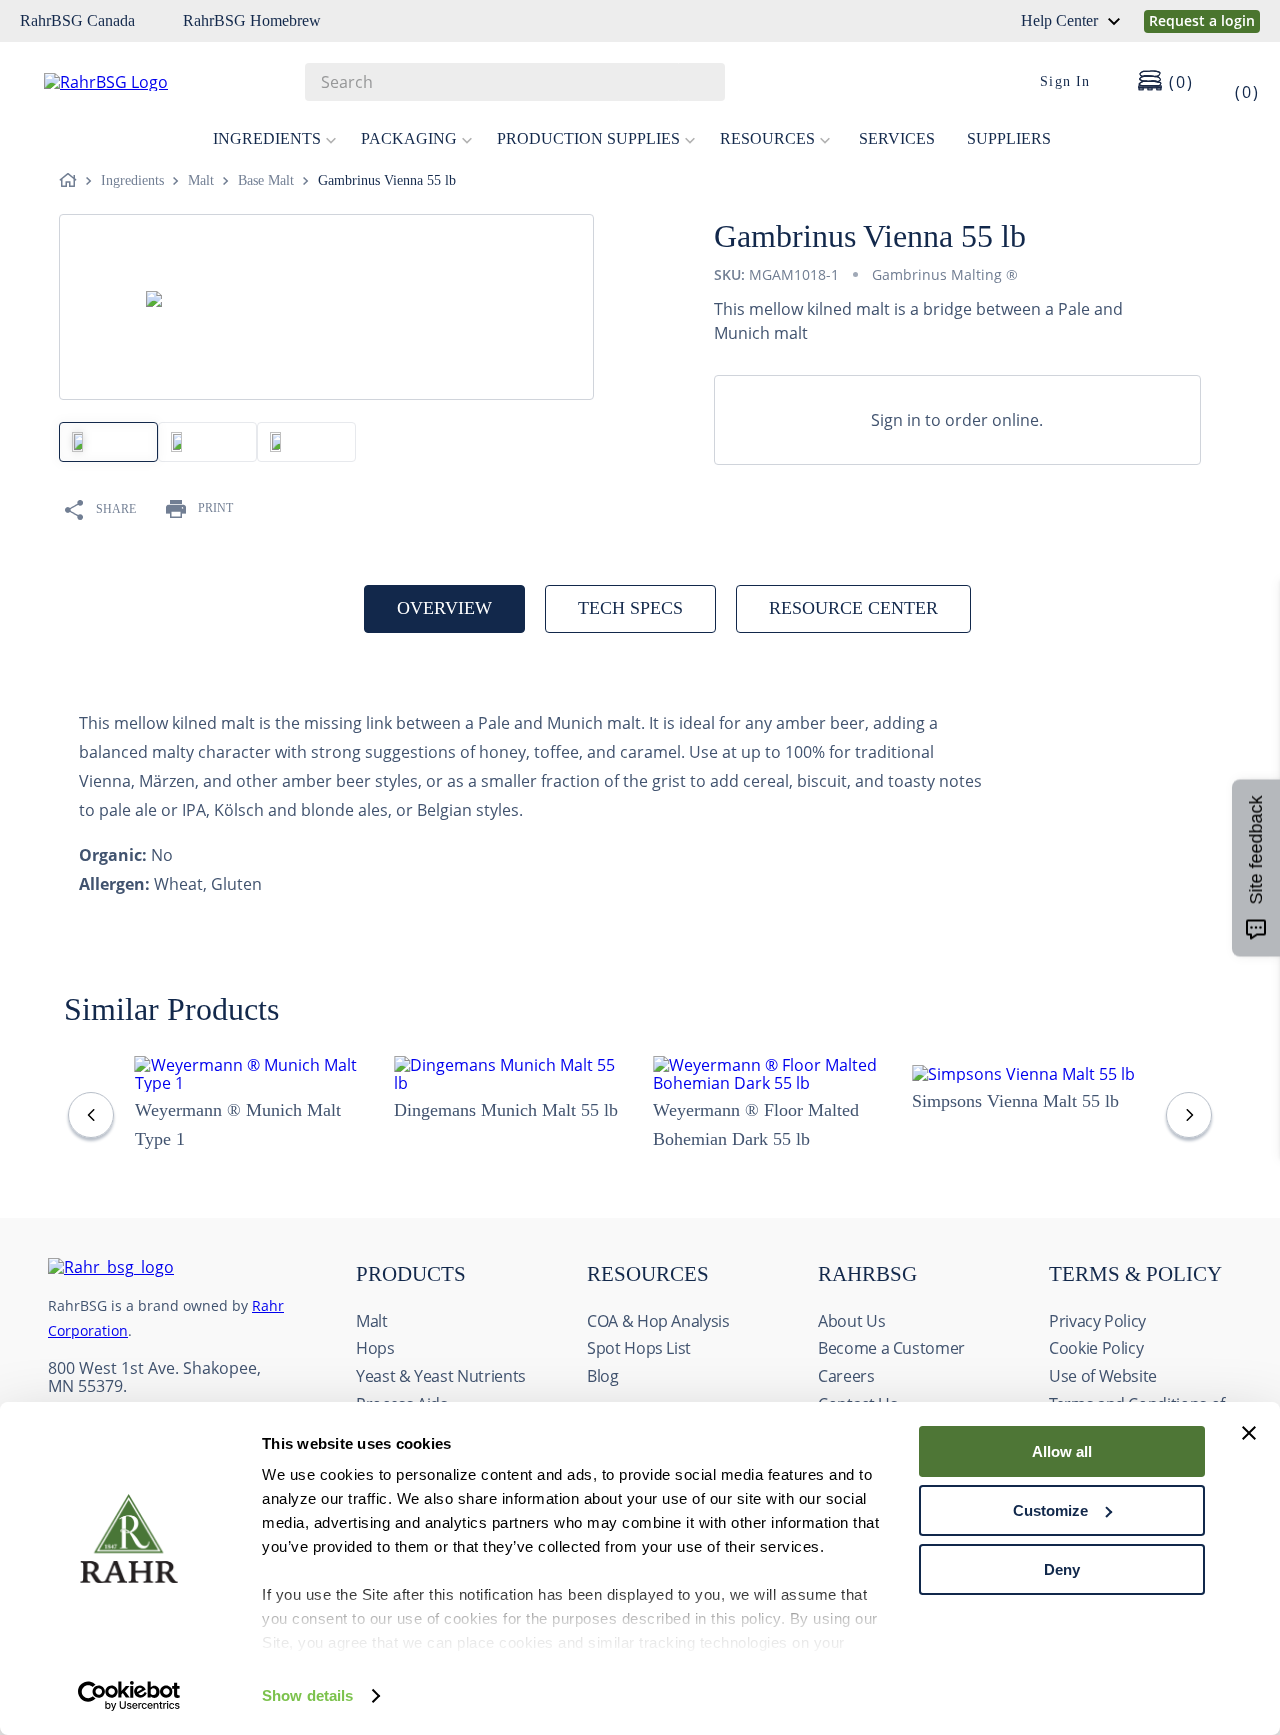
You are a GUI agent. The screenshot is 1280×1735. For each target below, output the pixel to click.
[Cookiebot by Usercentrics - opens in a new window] (129, 1696)
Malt (201, 180)
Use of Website (1103, 1376)
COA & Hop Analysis (658, 1321)
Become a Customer (891, 1348)
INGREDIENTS (267, 138)
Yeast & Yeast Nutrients (441, 1376)
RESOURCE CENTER (853, 608)
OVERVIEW (444, 608)
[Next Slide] (1189, 1115)
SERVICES (897, 138)
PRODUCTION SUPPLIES (588, 138)
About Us (851, 1321)
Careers (846, 1376)
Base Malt (266, 180)
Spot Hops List (639, 1348)
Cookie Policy (1096, 1348)
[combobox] (515, 82)
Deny (1062, 1569)
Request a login (1202, 20)
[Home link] (72, 181)
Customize (1050, 1510)
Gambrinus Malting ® (945, 274)
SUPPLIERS (1009, 138)
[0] (1234, 82)
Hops (375, 1348)
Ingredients (132, 180)
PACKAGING (409, 138)
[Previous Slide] (91, 1115)
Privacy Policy (1097, 1321)
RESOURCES (767, 138)
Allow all (1062, 1451)
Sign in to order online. (957, 420)
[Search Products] (700, 82)
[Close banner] (1249, 1433)
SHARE (116, 509)
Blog (603, 1376)
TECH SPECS (630, 608)
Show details (307, 1695)
